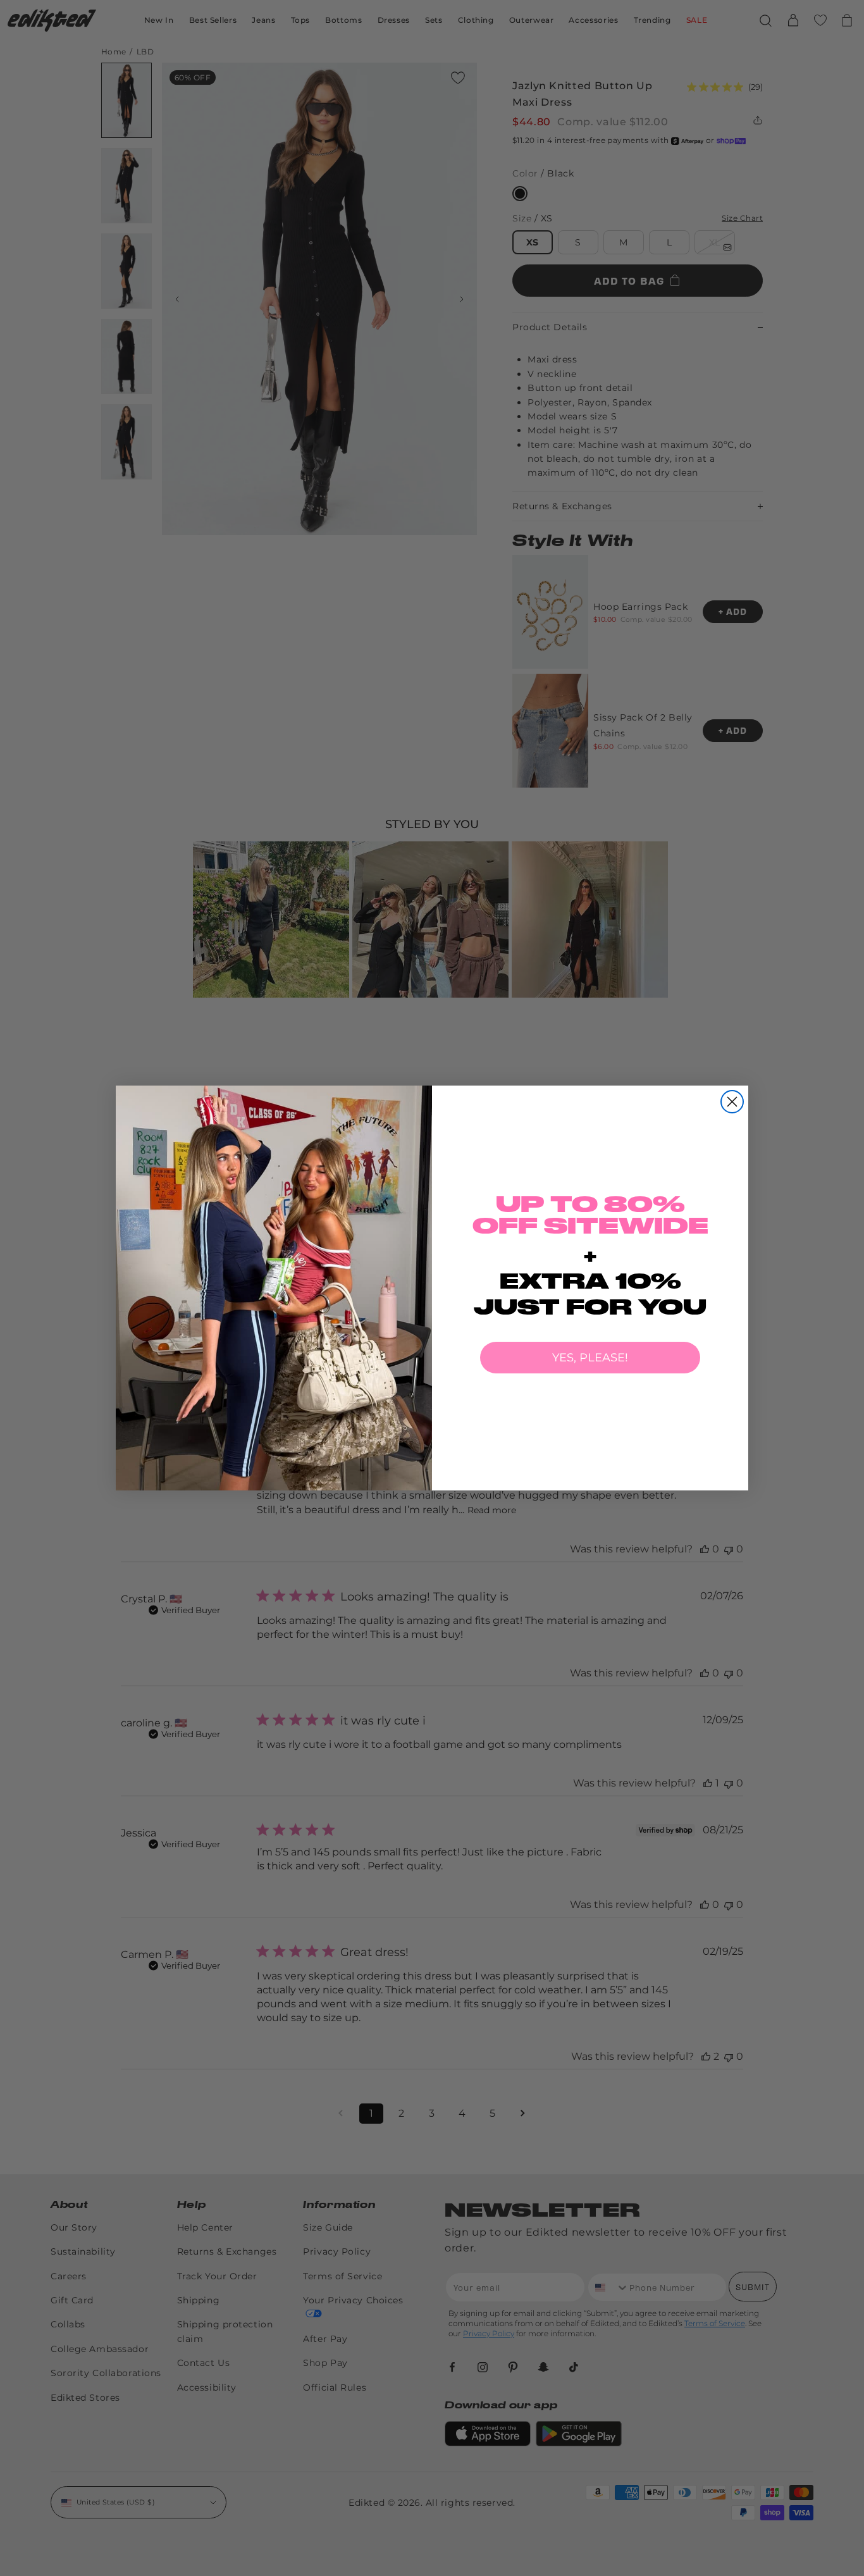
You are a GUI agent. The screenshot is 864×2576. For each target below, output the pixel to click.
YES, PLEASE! (590, 1358)
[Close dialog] (732, 1102)
